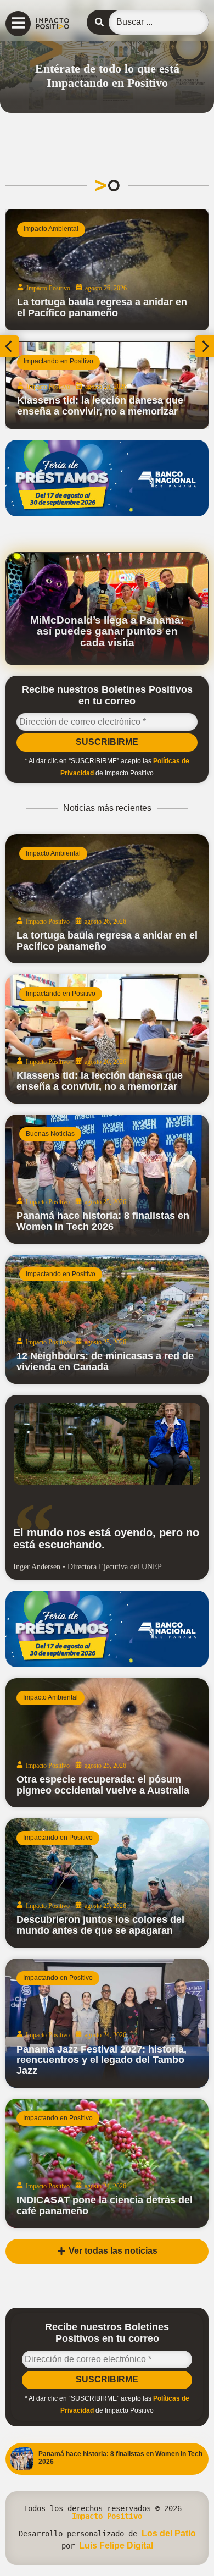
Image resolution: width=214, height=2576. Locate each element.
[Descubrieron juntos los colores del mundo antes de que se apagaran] (107, 1883)
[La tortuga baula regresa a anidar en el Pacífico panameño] (107, 270)
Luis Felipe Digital (116, 2545)
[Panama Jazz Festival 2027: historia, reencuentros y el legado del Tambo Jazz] (107, 2023)
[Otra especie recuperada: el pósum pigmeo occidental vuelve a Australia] (107, 1743)
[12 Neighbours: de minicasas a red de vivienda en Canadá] (107, 1319)
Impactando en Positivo (58, 361)
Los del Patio (169, 2533)
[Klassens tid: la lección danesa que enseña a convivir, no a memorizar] (107, 385)
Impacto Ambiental (51, 229)
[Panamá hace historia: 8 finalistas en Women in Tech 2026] (107, 1179)
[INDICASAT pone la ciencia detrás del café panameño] (107, 2163)
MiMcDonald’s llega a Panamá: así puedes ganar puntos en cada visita (107, 631)
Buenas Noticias (50, 1134)
